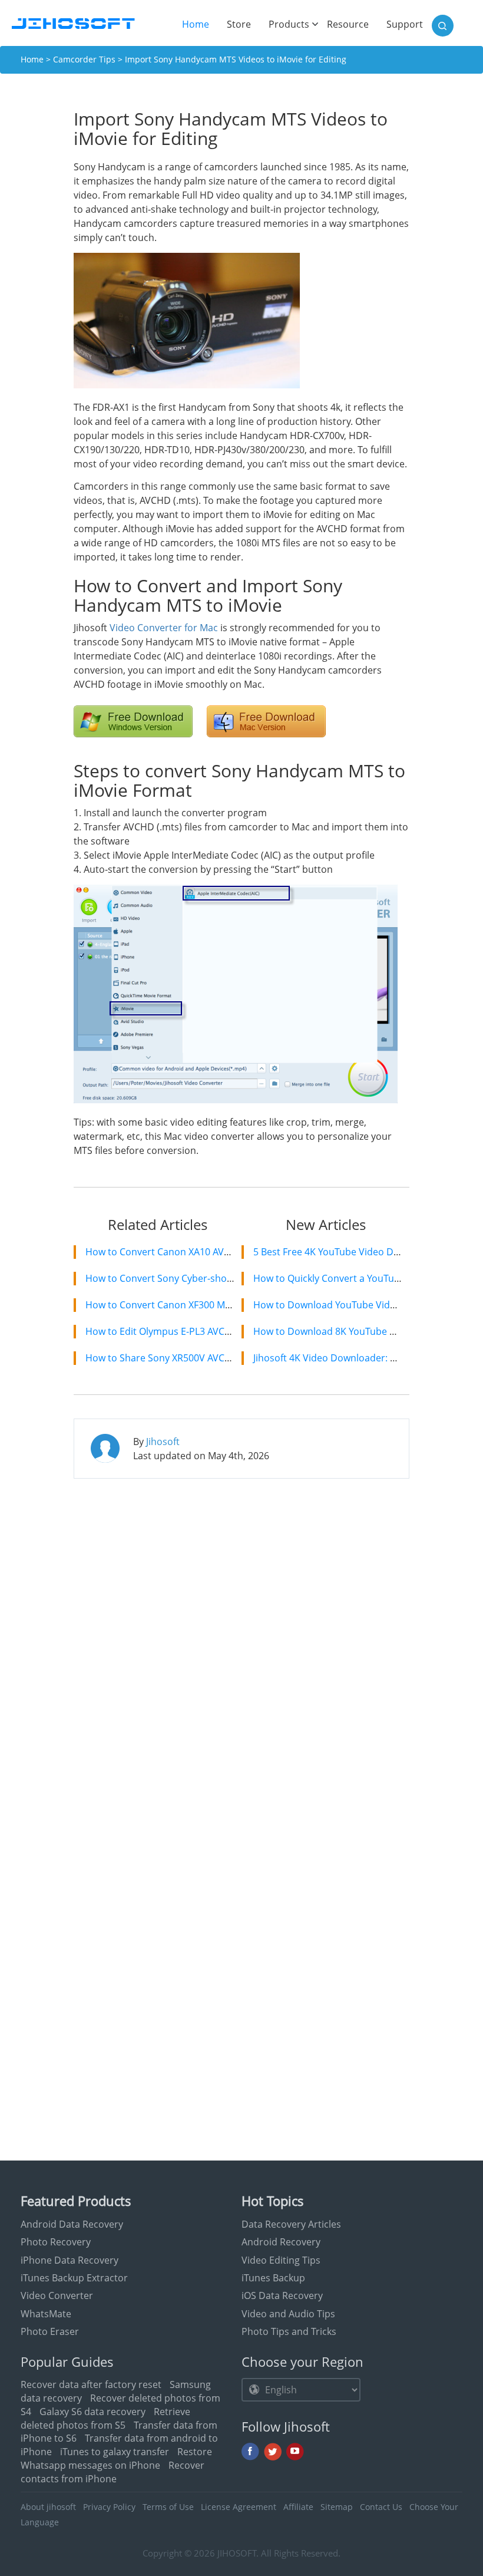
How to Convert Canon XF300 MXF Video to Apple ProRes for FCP (228, 1305)
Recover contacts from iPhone (113, 2472)
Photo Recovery (56, 2242)
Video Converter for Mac (164, 628)
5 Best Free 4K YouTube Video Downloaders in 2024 (367, 1252)
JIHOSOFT (237, 2553)
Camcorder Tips (84, 59)
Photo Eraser (50, 2331)
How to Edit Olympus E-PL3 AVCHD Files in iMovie (194, 1331)
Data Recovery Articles (291, 2224)
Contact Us (381, 2507)
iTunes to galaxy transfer (115, 2452)
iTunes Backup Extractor (74, 2278)
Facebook (250, 2452)
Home (200, 24)
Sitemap (337, 2507)
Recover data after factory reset (91, 2384)
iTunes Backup (273, 2278)
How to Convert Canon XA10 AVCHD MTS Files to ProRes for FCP (226, 1252)
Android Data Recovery (72, 2224)
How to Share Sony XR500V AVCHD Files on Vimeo (195, 1358)
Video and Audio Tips (288, 2314)
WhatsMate (46, 2314)
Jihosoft (163, 1442)
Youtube (295, 2452)
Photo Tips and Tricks (289, 2331)
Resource (348, 24)
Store (239, 24)
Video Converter (57, 2295)
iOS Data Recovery (282, 2295)
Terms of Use (168, 2507)
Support (405, 24)
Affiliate (298, 2507)
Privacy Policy (109, 2507)
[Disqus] (241, 1639)
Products (289, 24)
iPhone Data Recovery (70, 2260)
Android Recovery (281, 2242)
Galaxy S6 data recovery (92, 2412)
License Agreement (239, 2507)
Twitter (273, 2452)
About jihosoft (48, 2507)
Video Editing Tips (281, 2260)
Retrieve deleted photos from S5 (105, 2418)
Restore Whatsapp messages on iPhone (116, 2458)
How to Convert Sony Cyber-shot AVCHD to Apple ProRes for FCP (229, 1278)
